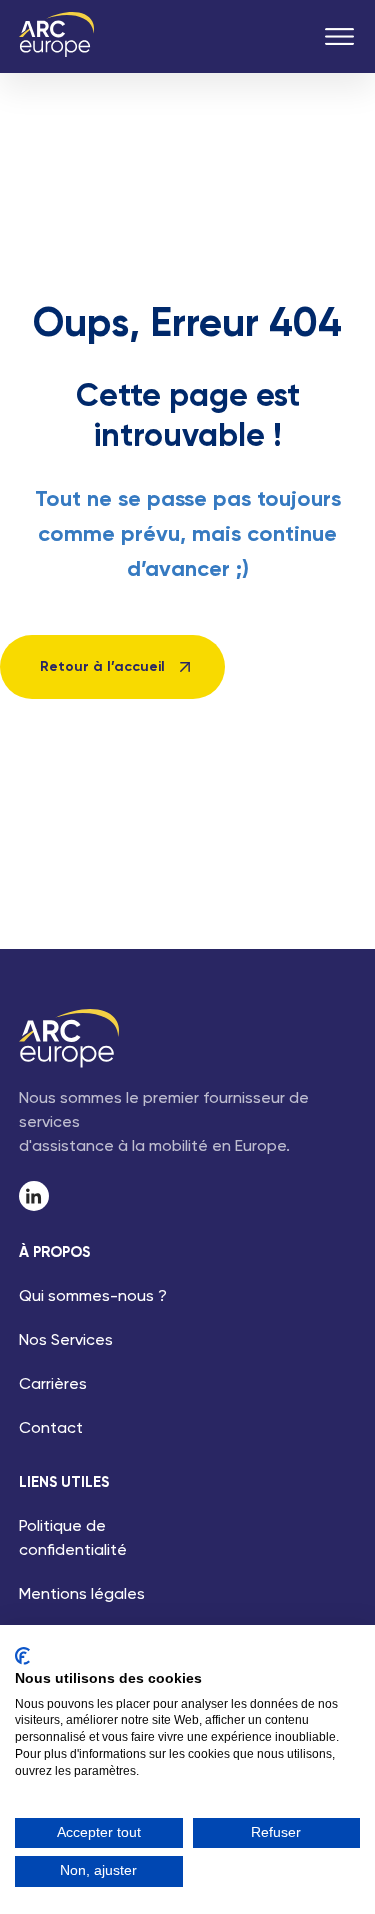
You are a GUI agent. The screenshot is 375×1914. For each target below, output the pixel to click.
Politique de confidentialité (73, 1539)
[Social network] (34, 1196)
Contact (51, 1429)
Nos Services (66, 1341)
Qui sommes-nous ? (93, 1297)
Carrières (53, 1385)
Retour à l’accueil (102, 667)
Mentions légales (82, 1595)
